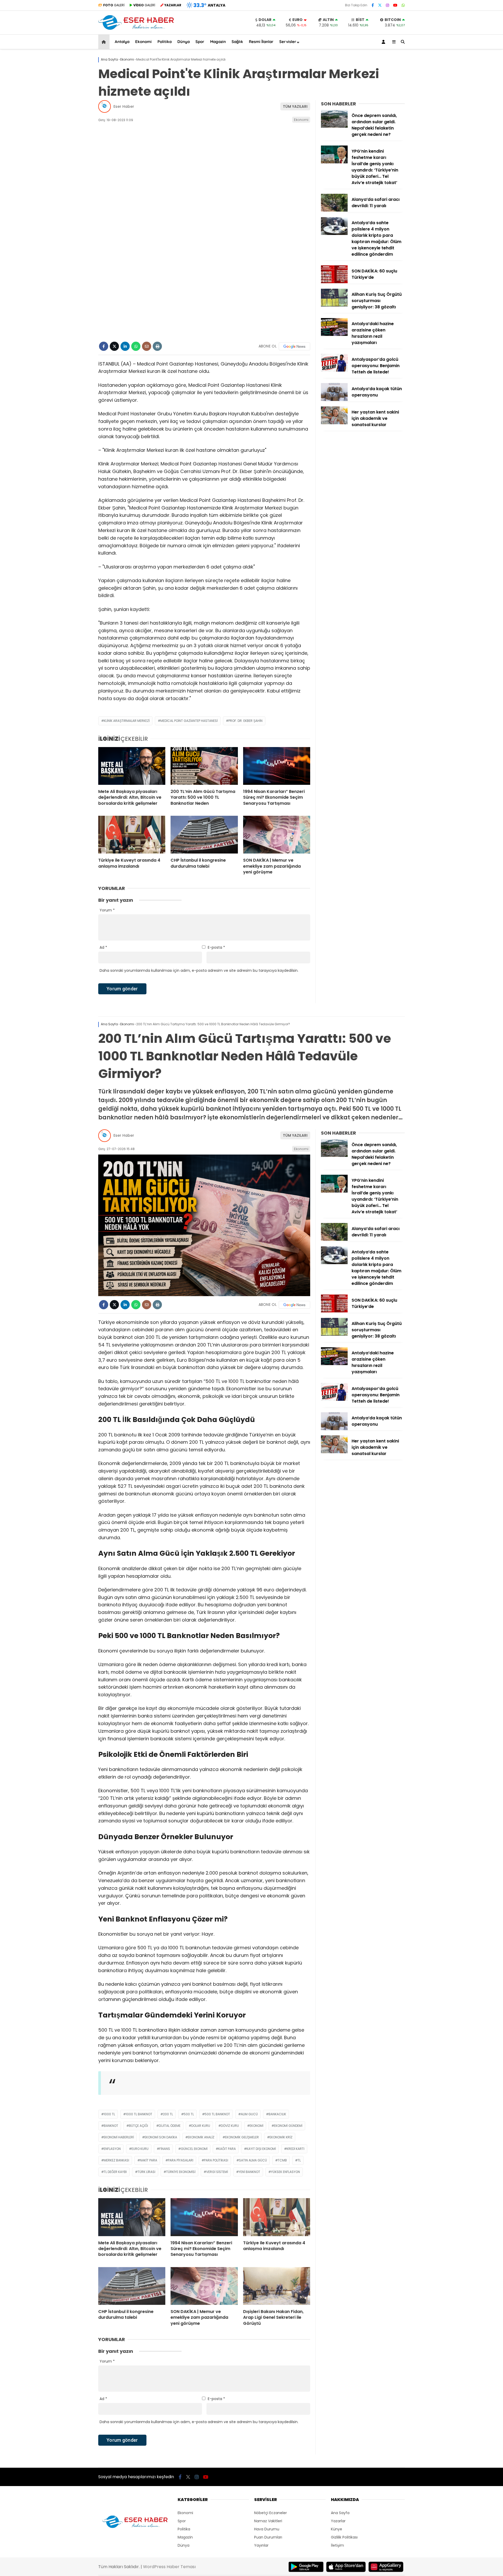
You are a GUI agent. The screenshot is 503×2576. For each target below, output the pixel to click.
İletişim (337, 2545)
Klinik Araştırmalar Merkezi (127, 721)
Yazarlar (338, 2521)
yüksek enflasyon (285, 2172)
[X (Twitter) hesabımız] (380, 5)
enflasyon (112, 2149)
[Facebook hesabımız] (373, 5)
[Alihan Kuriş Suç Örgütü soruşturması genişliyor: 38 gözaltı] (334, 305)
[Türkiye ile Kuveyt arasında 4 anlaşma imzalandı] (132, 835)
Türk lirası (146, 2172)
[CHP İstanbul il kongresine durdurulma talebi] (204, 835)
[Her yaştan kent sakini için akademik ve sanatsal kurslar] (334, 423)
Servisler (288, 42)
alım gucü (249, 2114)
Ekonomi (143, 42)
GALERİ (114, 5)
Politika (165, 42)
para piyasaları (181, 2160)
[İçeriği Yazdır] (157, 346)
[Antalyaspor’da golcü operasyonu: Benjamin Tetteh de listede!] (334, 370)
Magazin (218, 42)
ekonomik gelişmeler (242, 2137)
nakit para (149, 2160)
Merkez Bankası (116, 2160)
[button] (105, 42)
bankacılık (277, 2114)
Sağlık (237, 42)
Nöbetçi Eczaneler (270, 2513)
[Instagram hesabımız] (387, 5)
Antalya (122, 42)
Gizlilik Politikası (344, 2537)
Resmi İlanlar (261, 42)
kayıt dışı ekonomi (261, 2149)
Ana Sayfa (340, 2513)
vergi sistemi (217, 2172)
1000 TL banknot (139, 2114)
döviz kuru (230, 2126)
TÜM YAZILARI (295, 106)
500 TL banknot (217, 2114)
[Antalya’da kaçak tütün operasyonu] (334, 400)
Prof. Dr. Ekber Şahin (245, 721)
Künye (337, 2529)
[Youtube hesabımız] (395, 5)
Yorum (107, 910)
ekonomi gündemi (288, 2126)
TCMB (282, 2160)
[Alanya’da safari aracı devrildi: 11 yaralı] (334, 210)
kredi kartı (296, 2149)
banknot (111, 2126)
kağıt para (227, 2149)
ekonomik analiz (201, 2137)
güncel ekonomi (194, 2149)
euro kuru (140, 2149)
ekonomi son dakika (161, 2137)
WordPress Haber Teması (169, 2567)
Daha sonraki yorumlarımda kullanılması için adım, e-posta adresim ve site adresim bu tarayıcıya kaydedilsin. (199, 970)
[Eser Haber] (136, 29)
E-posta (216, 947)
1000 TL (109, 2114)
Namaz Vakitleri (268, 2521)
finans (165, 2149)
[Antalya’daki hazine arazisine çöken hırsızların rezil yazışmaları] (334, 335)
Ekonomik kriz (281, 2137)
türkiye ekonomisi (181, 2172)
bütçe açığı (138, 2126)
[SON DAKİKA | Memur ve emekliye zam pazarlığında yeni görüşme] (277, 835)
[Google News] (294, 346)
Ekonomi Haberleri (119, 2137)
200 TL (168, 2114)
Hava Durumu (267, 2529)
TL (299, 2160)
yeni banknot (249, 2172)
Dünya (184, 42)
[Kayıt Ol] (384, 42)
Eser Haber (124, 106)
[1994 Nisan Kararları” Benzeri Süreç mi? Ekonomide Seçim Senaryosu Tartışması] (277, 766)
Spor (200, 42)
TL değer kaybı (115, 2172)
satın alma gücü (253, 2160)
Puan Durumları (268, 2537)
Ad (103, 947)
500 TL (189, 2114)
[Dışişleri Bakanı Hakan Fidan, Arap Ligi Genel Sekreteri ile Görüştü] (277, 2286)
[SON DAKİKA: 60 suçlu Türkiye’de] (334, 282)
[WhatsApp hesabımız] (403, 5)
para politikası (216, 2160)
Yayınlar (261, 2545)
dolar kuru (201, 2126)
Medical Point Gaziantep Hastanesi (189, 721)
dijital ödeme (170, 2126)
